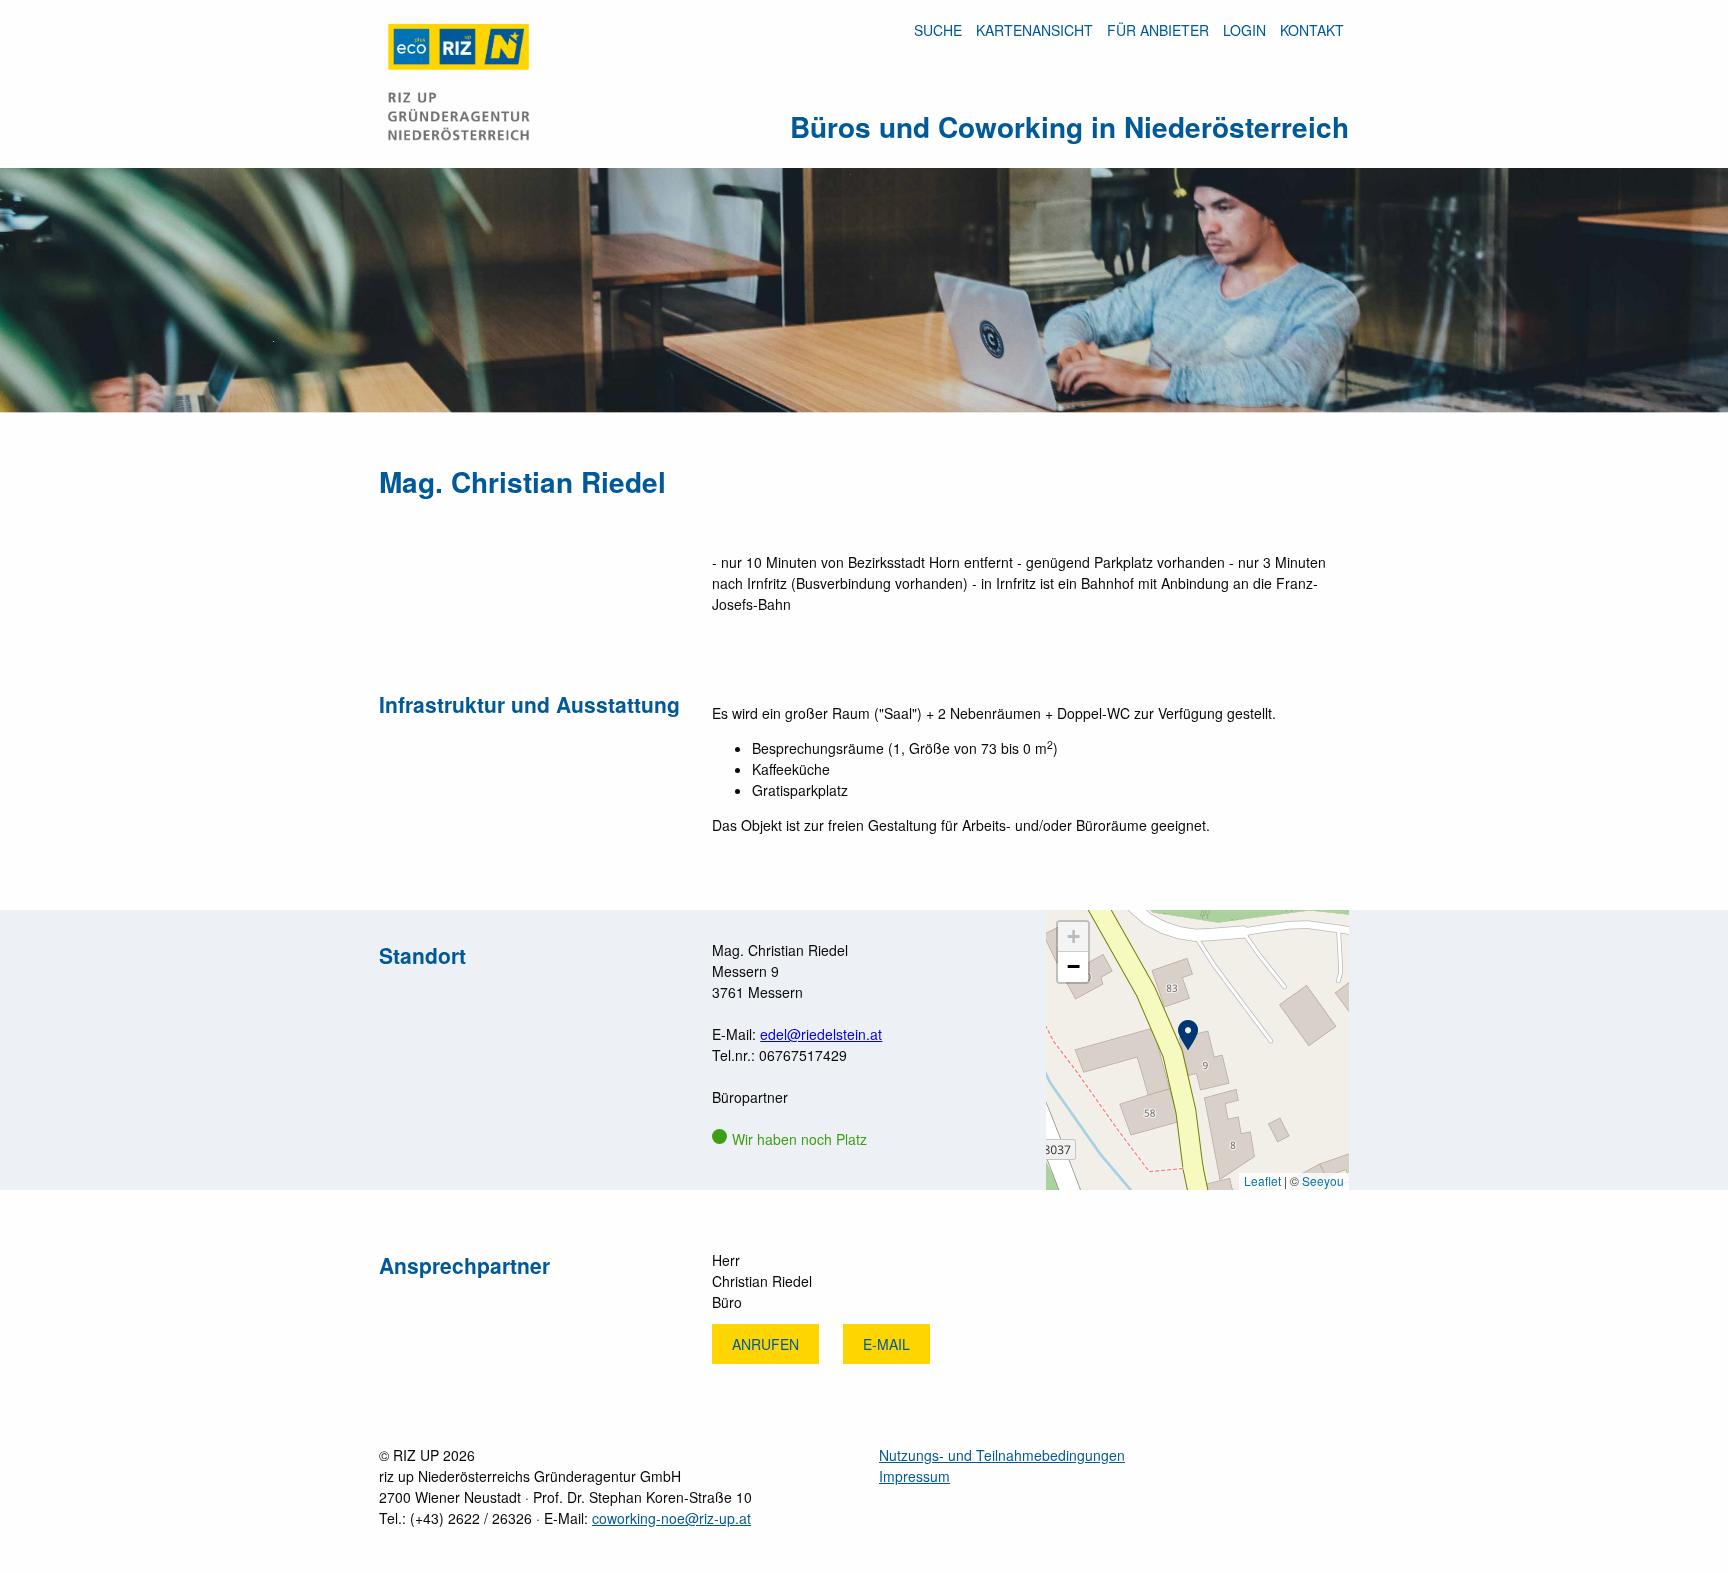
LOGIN (1244, 30)
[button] (1188, 1035)
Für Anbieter (1158, 30)
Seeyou (1323, 1180)
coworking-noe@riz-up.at (671, 1518)
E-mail (886, 1344)
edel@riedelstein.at (821, 1034)
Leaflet (1262, 1180)
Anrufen (765, 1344)
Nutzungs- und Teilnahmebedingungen (1002, 1455)
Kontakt (1312, 30)
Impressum (914, 1476)
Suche (938, 30)
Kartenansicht (1034, 30)
